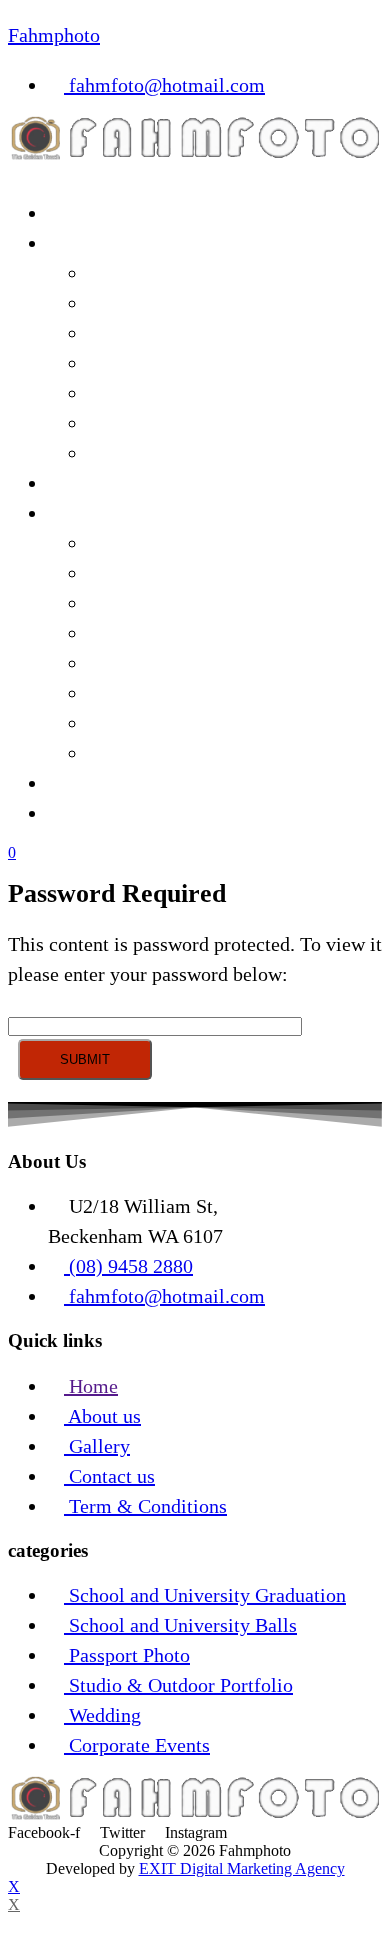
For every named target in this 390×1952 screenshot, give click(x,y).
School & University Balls (195, 303)
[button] (195, 173)
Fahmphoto (54, 35)
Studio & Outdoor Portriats (198, 393)
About (73, 783)
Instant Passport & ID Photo (202, 363)
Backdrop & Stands (167, 543)
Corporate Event (154, 273)
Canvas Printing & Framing (200, 633)
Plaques (119, 693)
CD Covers (132, 603)
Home (72, 213)
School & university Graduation (218, 333)
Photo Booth (138, 453)
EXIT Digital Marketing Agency (242, 1868)
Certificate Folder (160, 723)
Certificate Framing (168, 663)
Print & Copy (102, 513)
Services (82, 243)
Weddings (128, 423)
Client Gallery (106, 483)
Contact (79, 813)
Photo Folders (144, 753)
